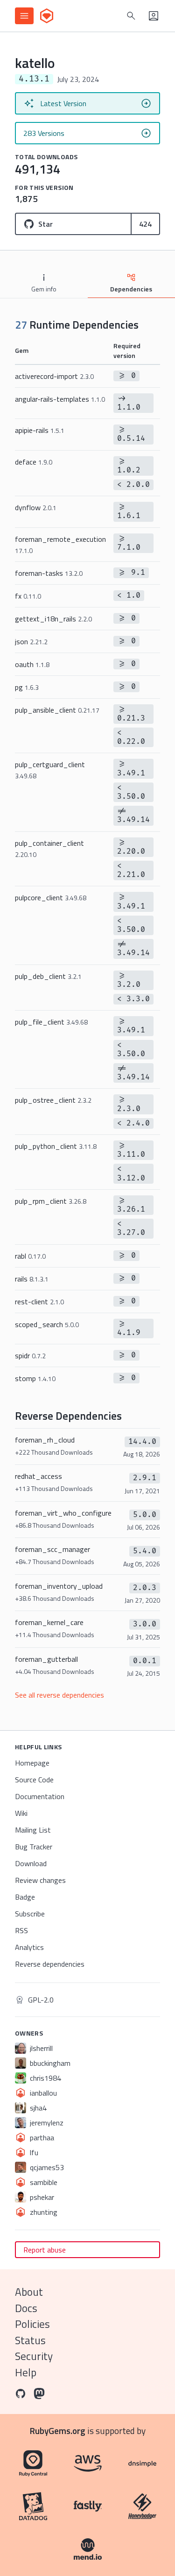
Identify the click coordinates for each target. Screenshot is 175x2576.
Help (26, 2372)
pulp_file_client (51, 1022)
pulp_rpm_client (51, 1201)
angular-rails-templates (60, 399)
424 (145, 224)
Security (34, 2356)
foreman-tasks (49, 573)
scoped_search (47, 1324)
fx (28, 596)
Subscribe (30, 1914)
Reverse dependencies (50, 1964)
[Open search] (131, 16)
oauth (32, 664)
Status (30, 2340)
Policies (32, 2324)
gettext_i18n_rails (53, 619)
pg (27, 687)
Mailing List (33, 1830)
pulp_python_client (56, 1146)
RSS (21, 1930)
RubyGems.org (58, 2431)
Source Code (34, 1780)
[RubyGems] (47, 16)
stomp (35, 1378)
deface (34, 462)
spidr (30, 1355)
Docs (26, 2308)
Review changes (40, 1880)
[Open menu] (24, 16)
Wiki (21, 1813)
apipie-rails (40, 430)
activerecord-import (54, 376)
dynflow (36, 507)
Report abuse (45, 2250)
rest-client (39, 1301)
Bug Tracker (34, 1847)
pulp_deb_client (48, 976)
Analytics (29, 1947)
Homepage (32, 1763)
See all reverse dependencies (59, 1695)
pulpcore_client (51, 897)
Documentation (40, 1796)
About (29, 2292)
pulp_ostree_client (53, 1100)
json (31, 641)
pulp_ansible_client (57, 710)
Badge (25, 1897)
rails (32, 1279)
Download (31, 1863)
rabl (30, 1256)
